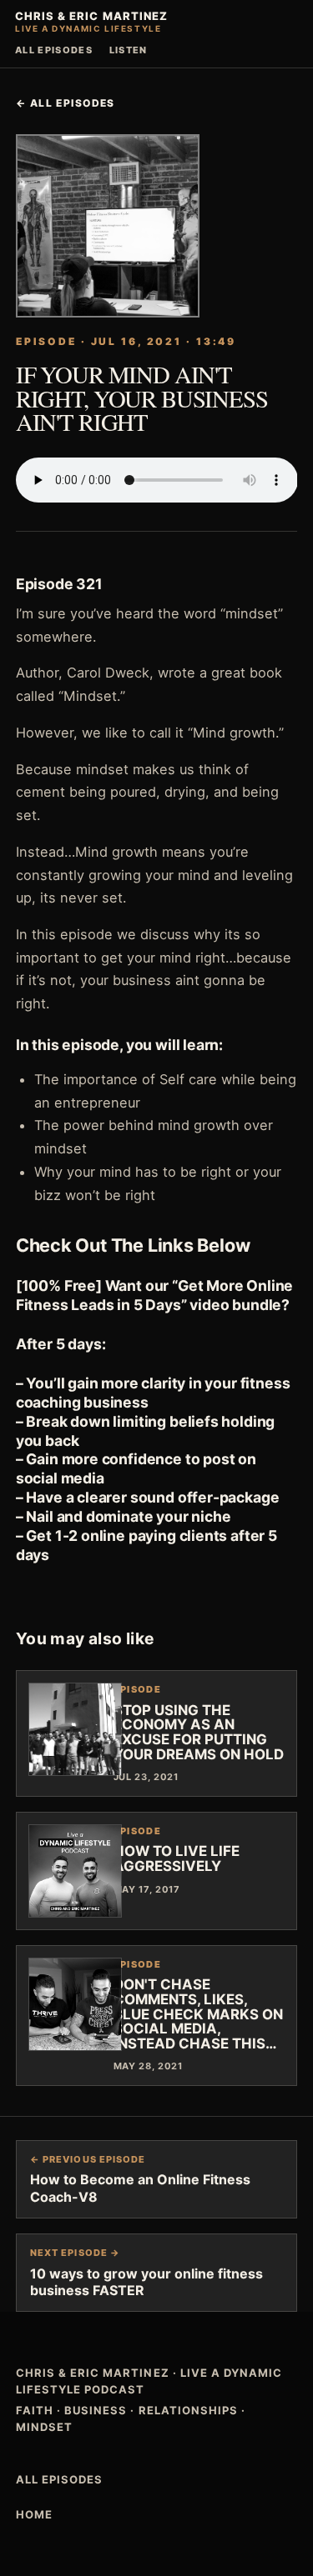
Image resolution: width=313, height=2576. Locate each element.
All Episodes (54, 50)
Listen (129, 50)
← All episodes (66, 103)
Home (34, 2514)
